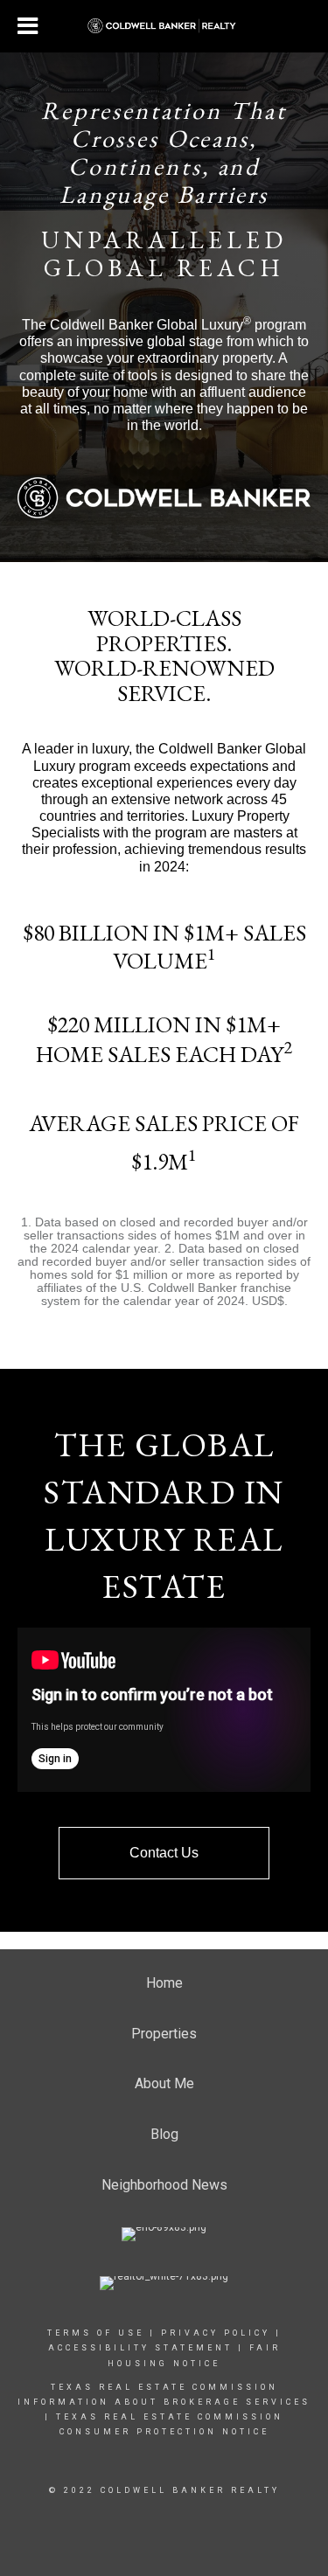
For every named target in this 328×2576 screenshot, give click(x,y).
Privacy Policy (216, 2333)
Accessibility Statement (140, 2348)
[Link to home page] (164, 26)
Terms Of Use (96, 2333)
